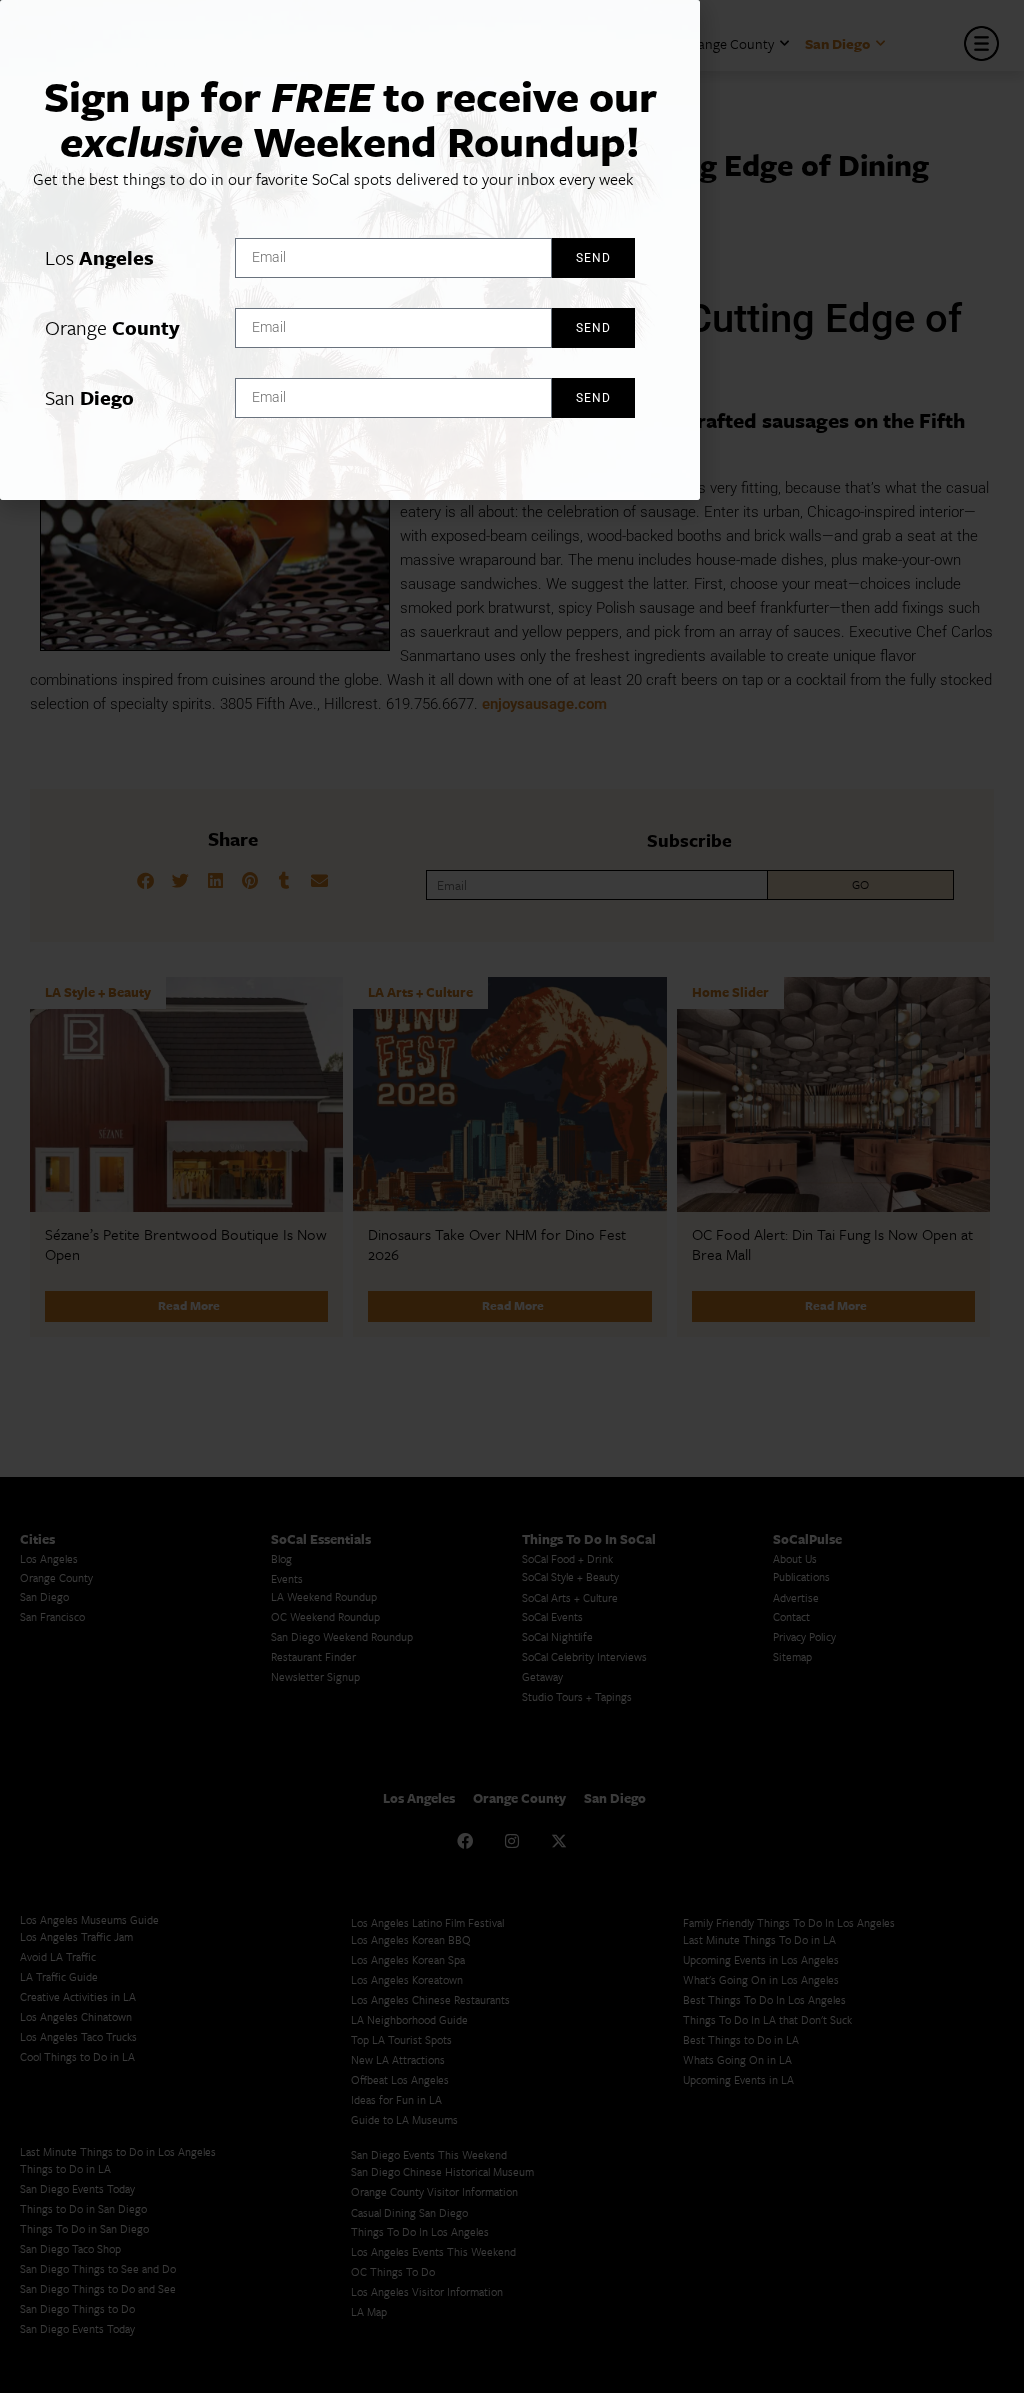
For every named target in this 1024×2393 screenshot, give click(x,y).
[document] (512, 1196)
